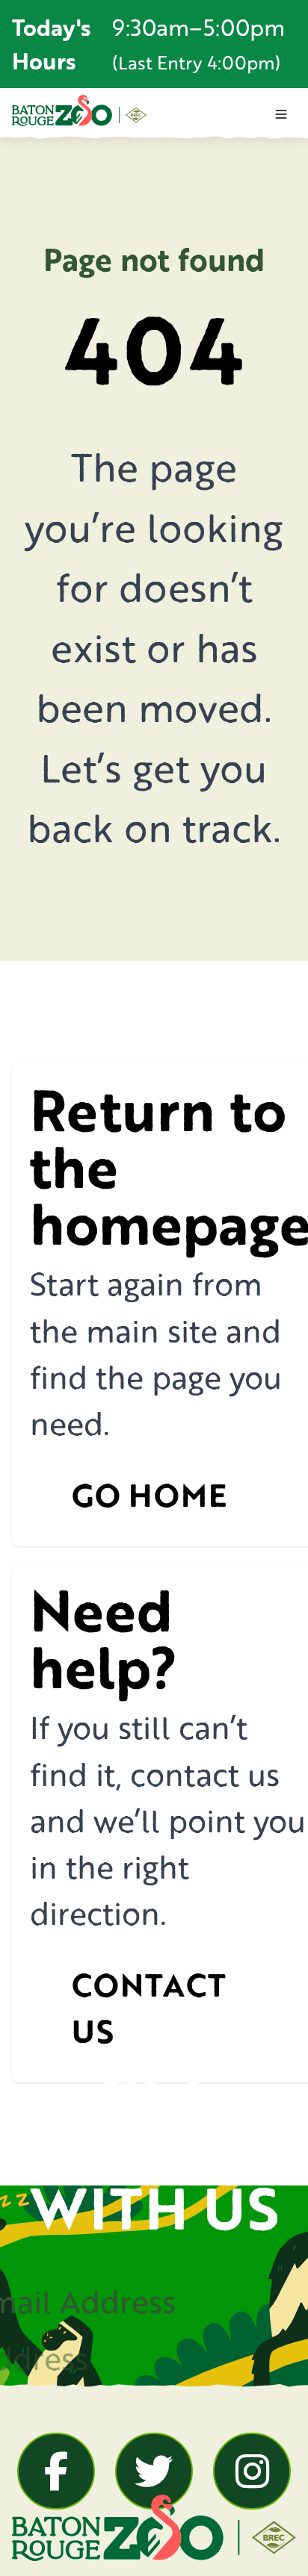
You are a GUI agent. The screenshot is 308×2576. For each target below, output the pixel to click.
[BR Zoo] (79, 111)
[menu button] (281, 114)
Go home (149, 1495)
